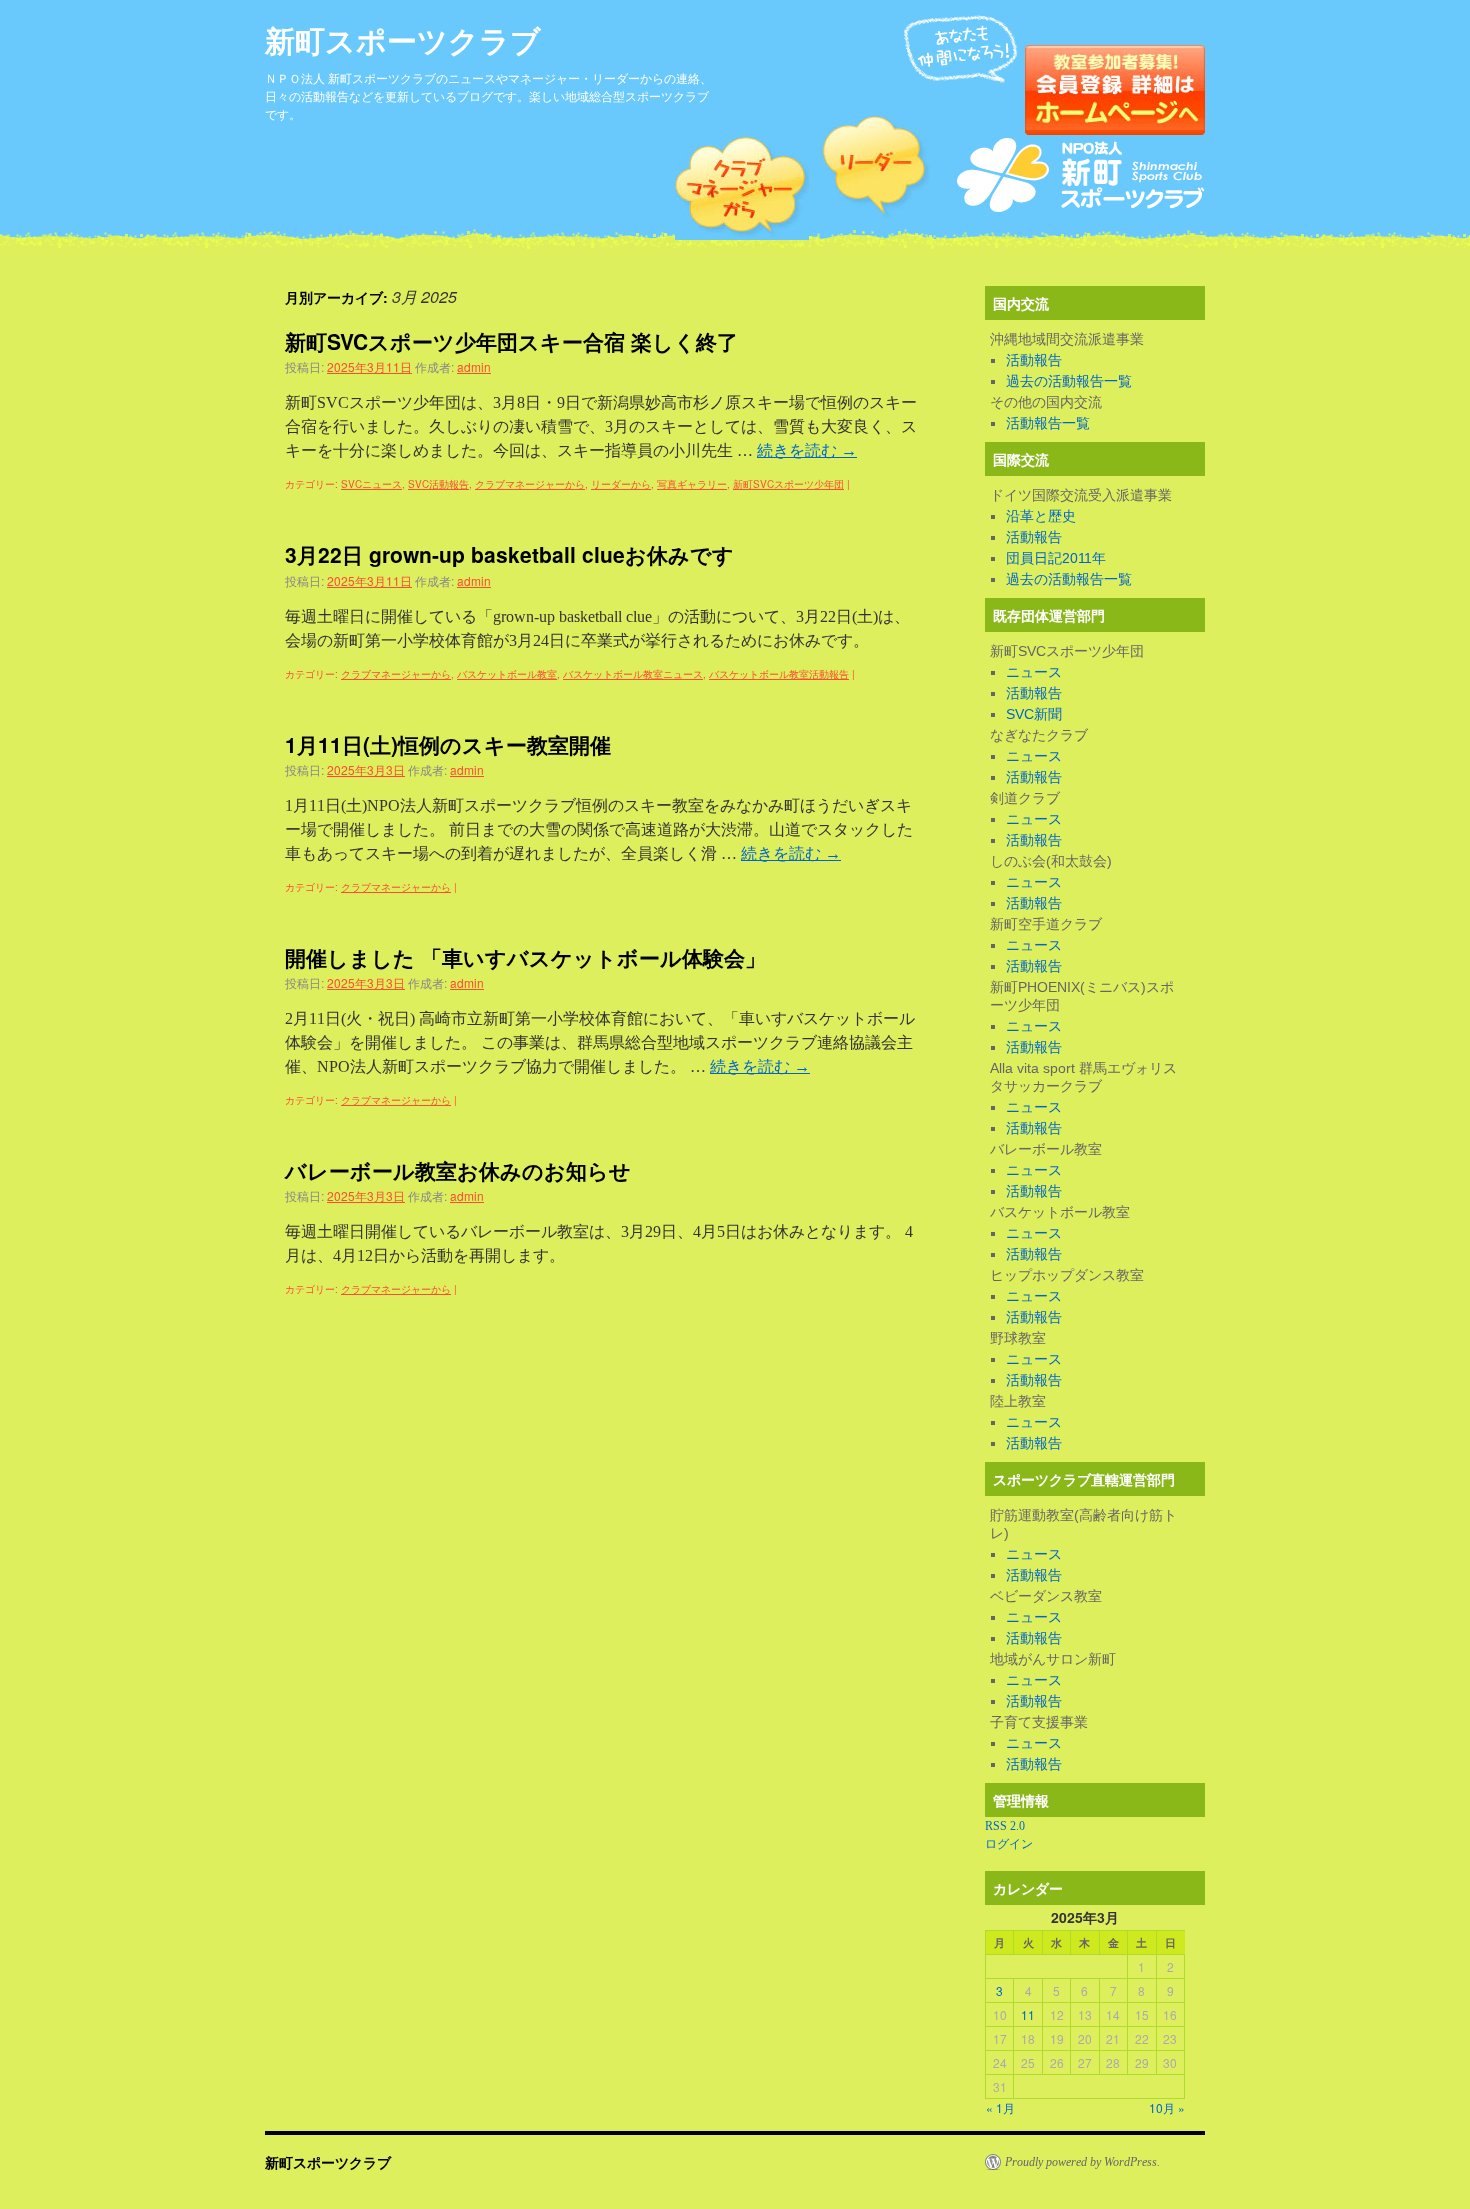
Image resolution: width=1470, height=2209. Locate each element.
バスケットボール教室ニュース (633, 674)
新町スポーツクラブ (403, 39)
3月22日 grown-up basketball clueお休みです (509, 554)
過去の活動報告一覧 (1069, 381)
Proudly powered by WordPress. (1082, 2162)
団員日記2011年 (1056, 558)
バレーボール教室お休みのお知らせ (458, 1170)
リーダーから (621, 484)
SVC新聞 (1034, 714)
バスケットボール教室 (507, 674)
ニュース (1034, 672)
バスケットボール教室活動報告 (779, 674)
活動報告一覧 (1048, 423)
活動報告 (1034, 360)
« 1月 (1000, 2107)
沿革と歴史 (1041, 516)
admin (474, 366)
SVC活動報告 (438, 484)
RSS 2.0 (1005, 1826)
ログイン (1009, 1844)
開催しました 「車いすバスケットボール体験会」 (525, 957)
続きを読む (807, 450)
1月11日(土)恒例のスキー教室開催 (448, 744)
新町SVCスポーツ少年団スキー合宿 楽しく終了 (511, 341)
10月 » (1167, 2107)
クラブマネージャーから (530, 484)
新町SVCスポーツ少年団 (788, 484)
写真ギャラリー (692, 484)
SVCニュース (371, 484)
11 (1028, 2014)
